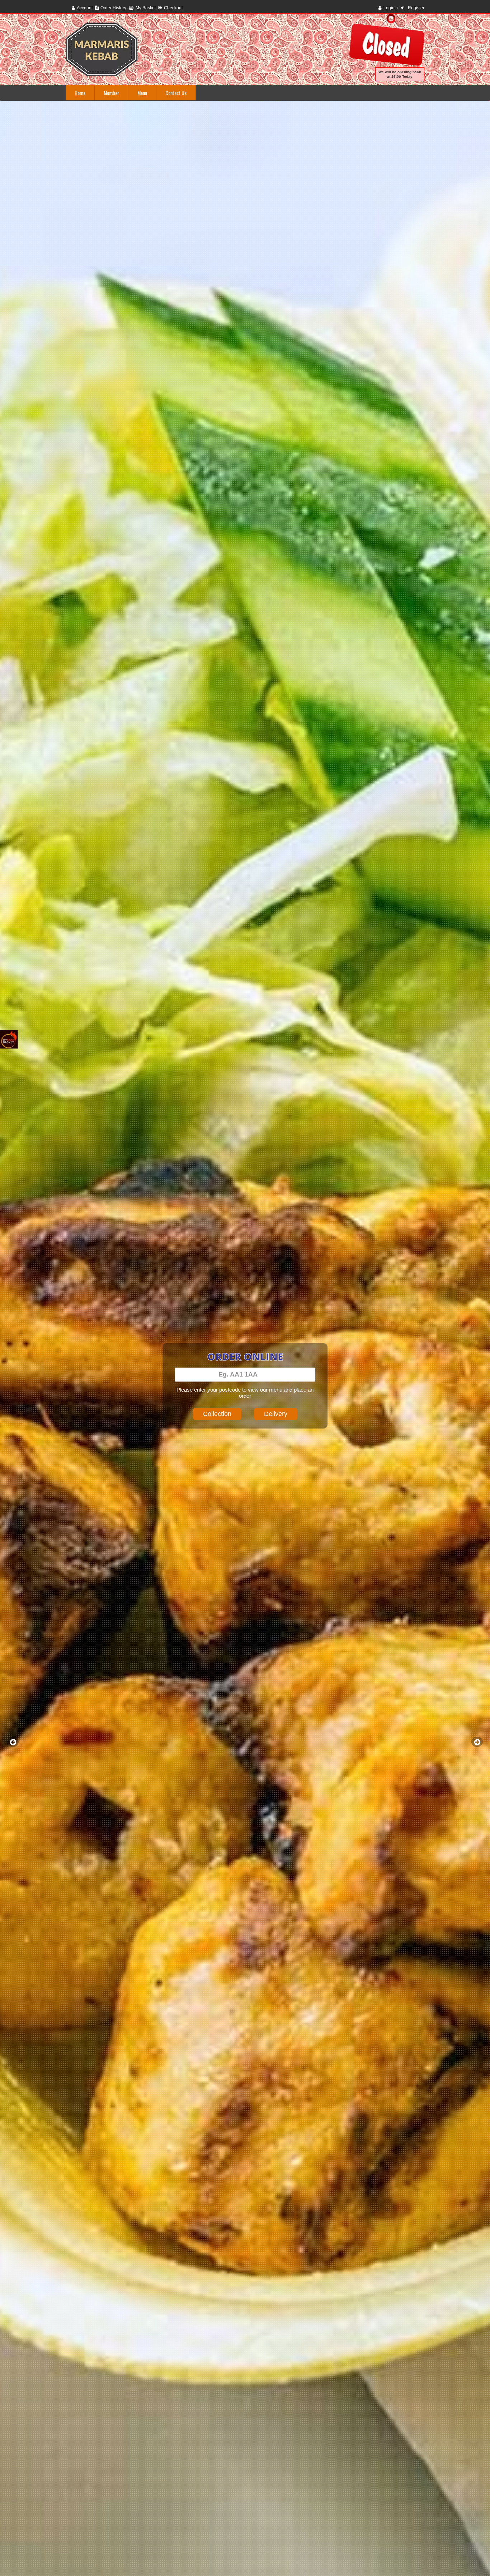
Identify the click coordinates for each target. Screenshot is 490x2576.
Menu (142, 93)
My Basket (146, 8)
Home (80, 93)
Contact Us (176, 93)
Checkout (173, 8)
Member (111, 93)
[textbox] (245, 1375)
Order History (113, 8)
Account (85, 8)
